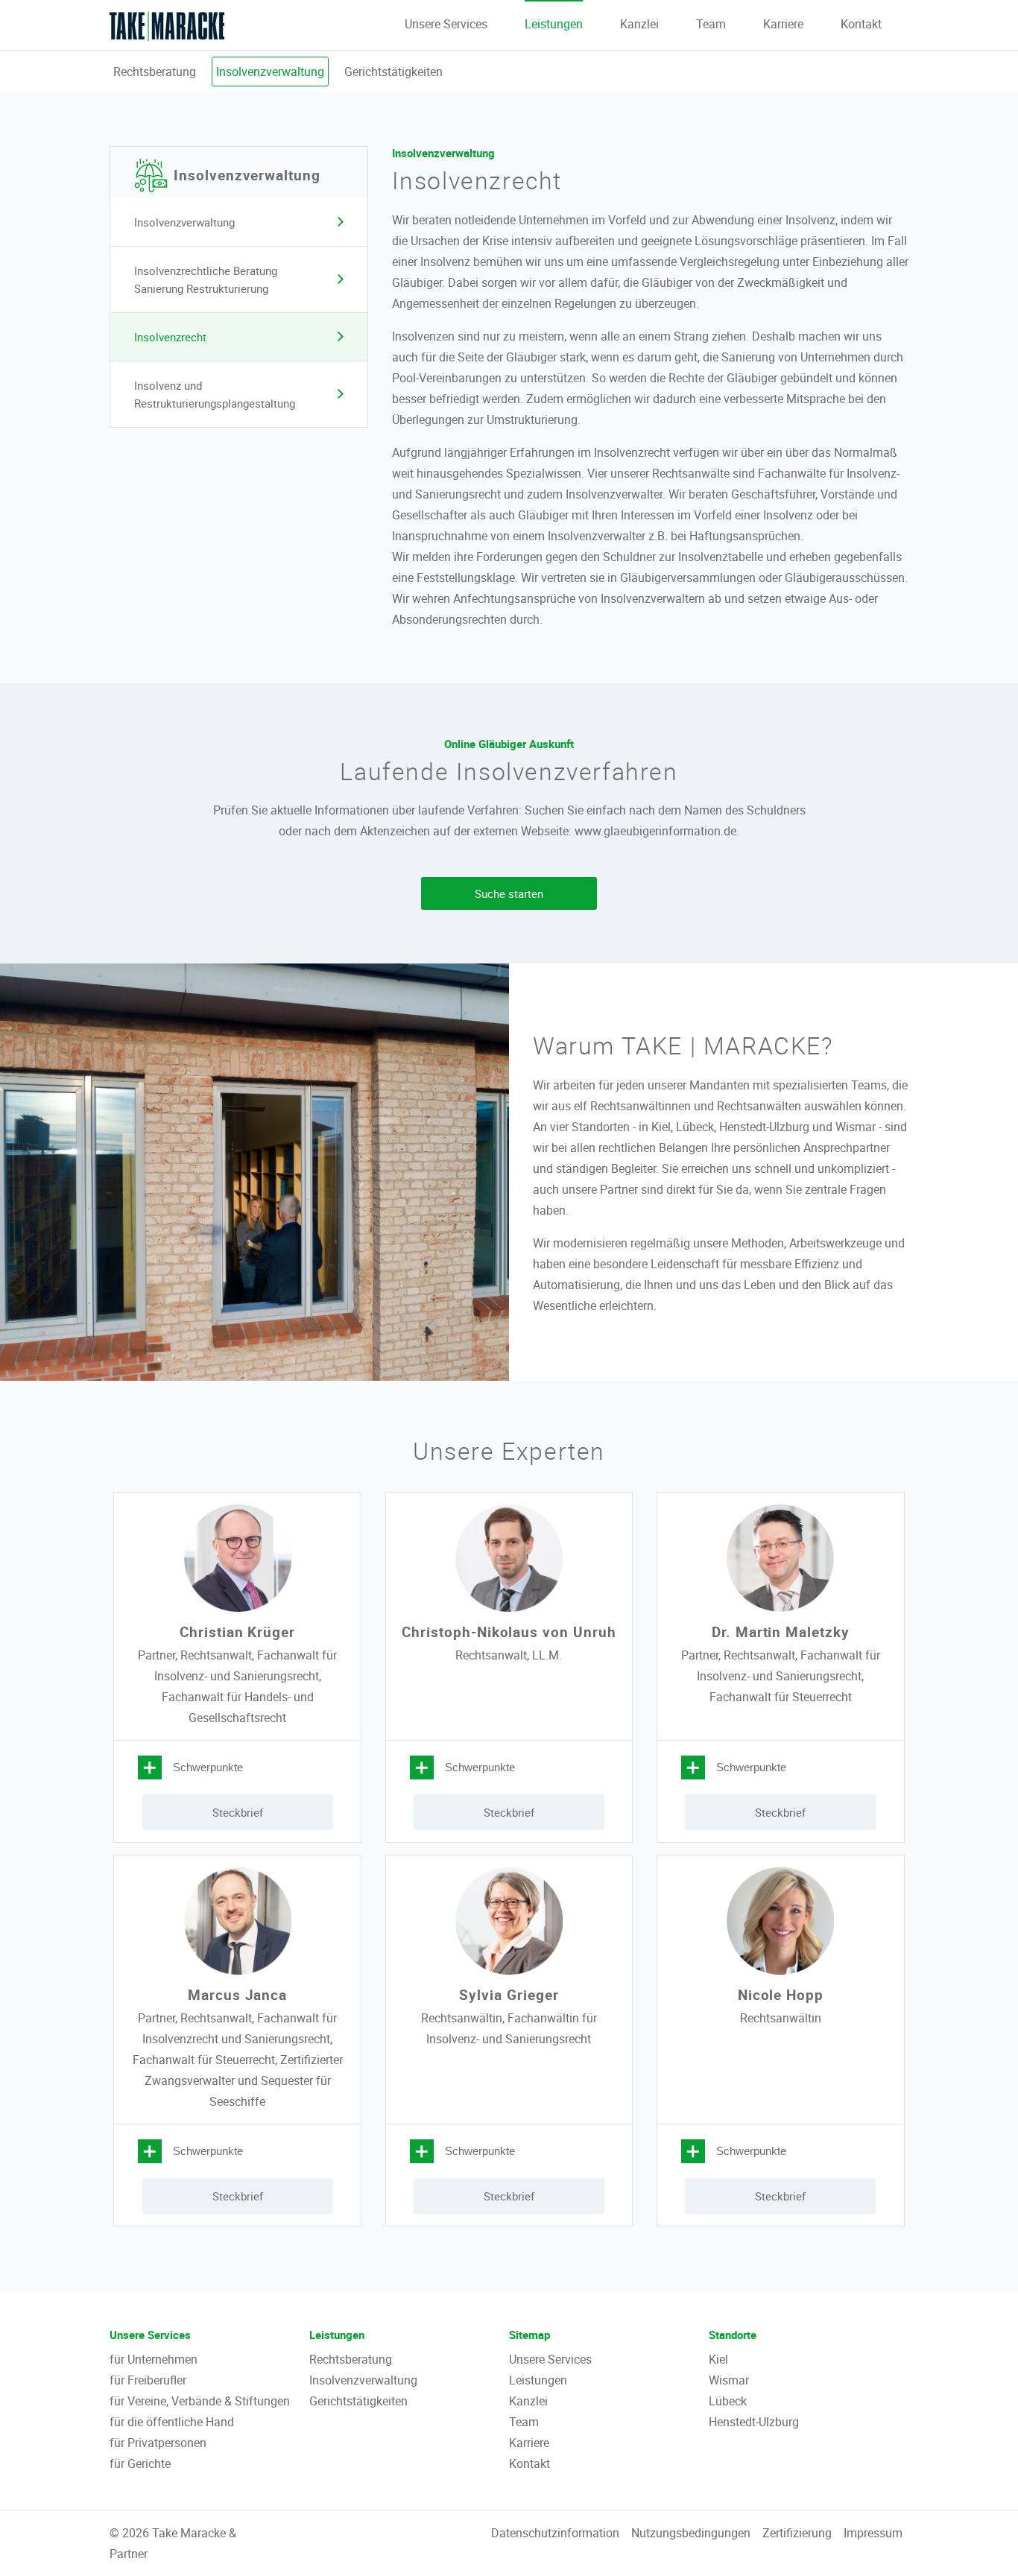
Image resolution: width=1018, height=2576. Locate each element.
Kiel (718, 2359)
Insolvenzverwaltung (270, 72)
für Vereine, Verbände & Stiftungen (200, 2401)
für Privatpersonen (158, 2443)
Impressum (873, 2533)
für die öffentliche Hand (172, 2422)
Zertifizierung (797, 2533)
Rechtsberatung (155, 72)
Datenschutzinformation (555, 2533)
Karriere (783, 24)
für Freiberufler (148, 2380)
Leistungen (554, 24)
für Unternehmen (154, 2359)
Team (711, 24)
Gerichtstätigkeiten (393, 72)
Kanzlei (639, 24)
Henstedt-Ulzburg (754, 2422)
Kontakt (861, 24)
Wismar (729, 2380)
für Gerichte (140, 2463)
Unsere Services (446, 24)
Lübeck (728, 2401)
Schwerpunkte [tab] (208, 1767)
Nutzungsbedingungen (691, 2533)
